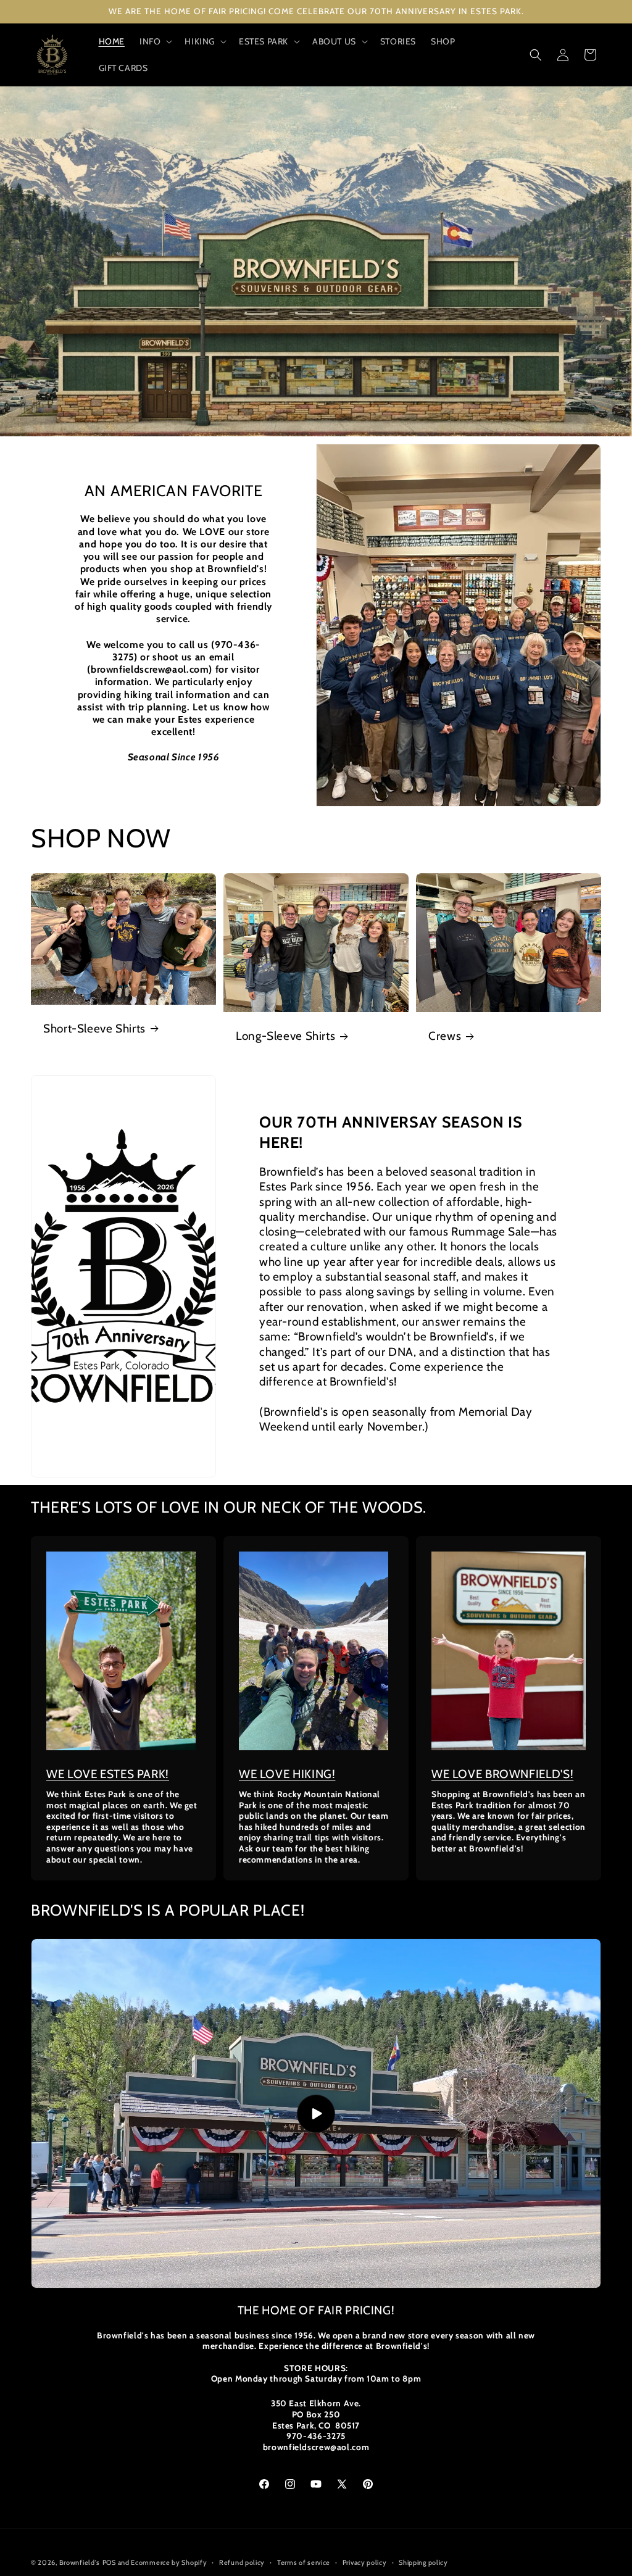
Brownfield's (80, 2562)
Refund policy (242, 2562)
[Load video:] (316, 2113)
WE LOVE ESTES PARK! (108, 1774)
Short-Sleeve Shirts (94, 1028)
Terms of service (304, 2562)
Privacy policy (365, 2562)
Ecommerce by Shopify (169, 2562)
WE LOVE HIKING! (287, 1774)
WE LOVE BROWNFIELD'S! (502, 1774)
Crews (445, 1036)
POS (109, 2562)
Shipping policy (423, 2562)
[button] (155, 41)
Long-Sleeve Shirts (285, 1036)
